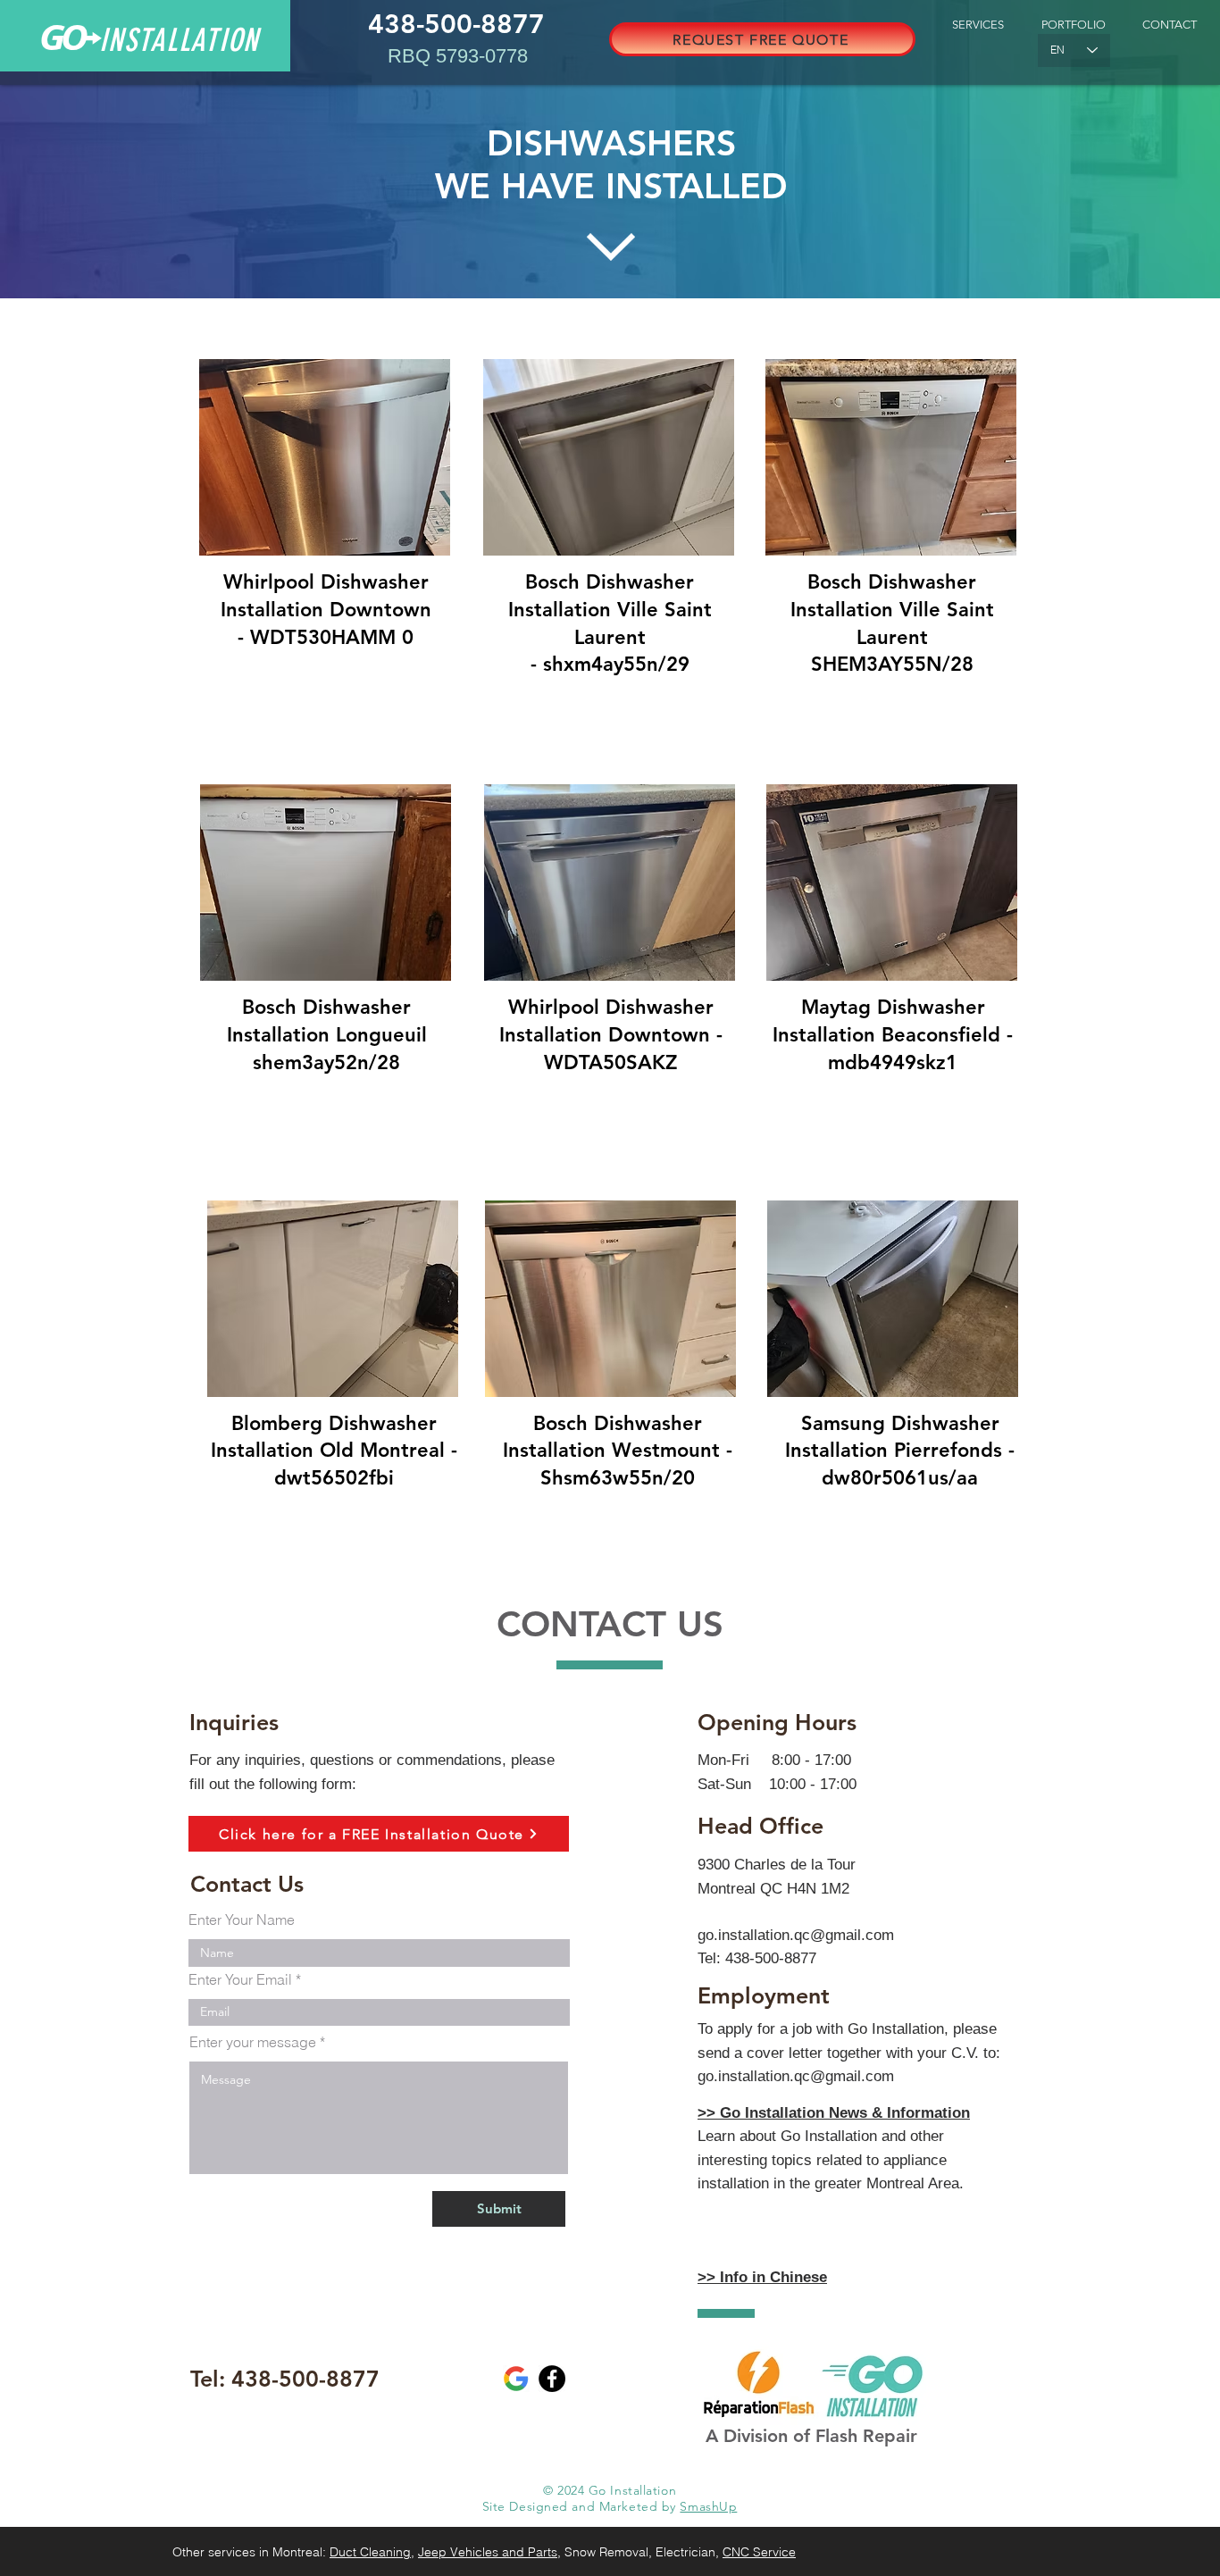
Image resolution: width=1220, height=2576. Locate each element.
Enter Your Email (240, 1979)
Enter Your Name (242, 1919)
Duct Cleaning (370, 2552)
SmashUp (708, 2506)
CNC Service (759, 2552)
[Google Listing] (516, 2379)
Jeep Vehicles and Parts (488, 2552)
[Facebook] (552, 2379)
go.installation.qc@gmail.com (796, 1935)
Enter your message (253, 2042)
